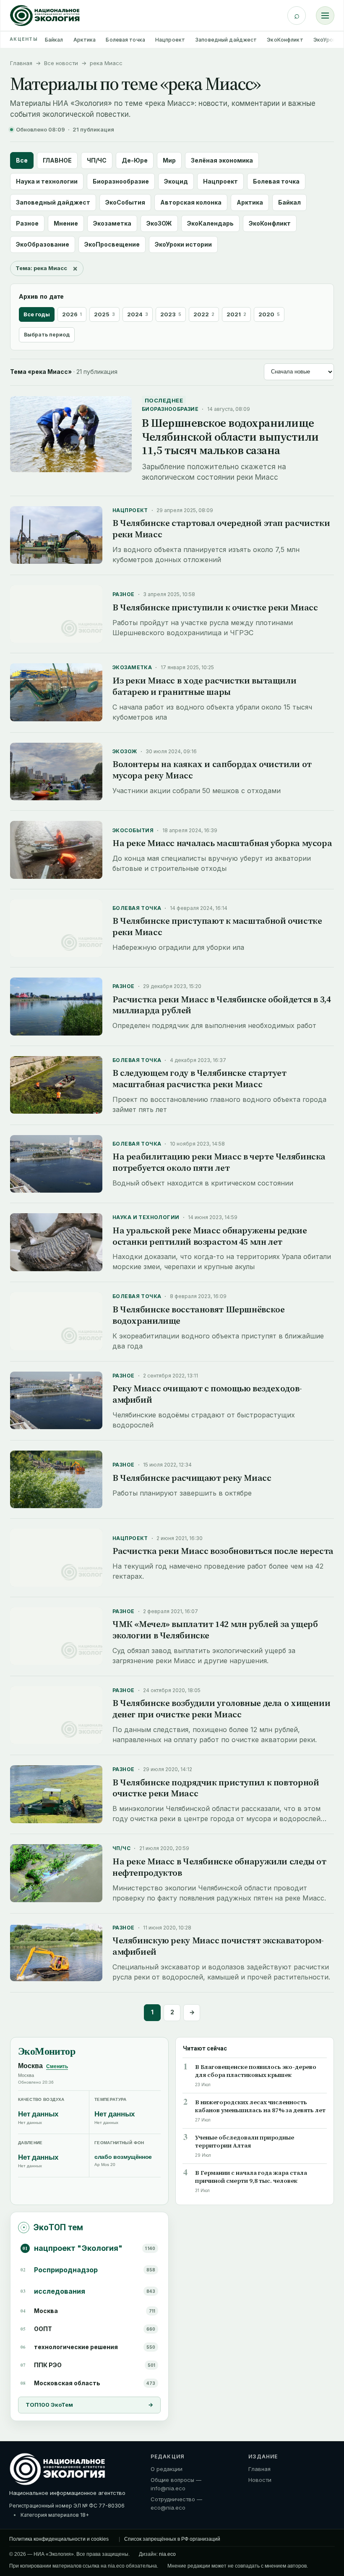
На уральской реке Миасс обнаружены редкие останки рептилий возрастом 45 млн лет (210, 1236)
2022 (204, 314)
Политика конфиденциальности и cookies (59, 2539)
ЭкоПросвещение (112, 244)
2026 (72, 314)
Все (22, 160)
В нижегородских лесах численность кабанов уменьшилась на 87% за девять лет (260, 2106)
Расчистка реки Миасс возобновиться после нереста (223, 1551)
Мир (169, 160)
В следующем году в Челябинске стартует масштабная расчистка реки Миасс (199, 1078)
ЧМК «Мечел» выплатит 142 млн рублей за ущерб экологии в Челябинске (215, 1630)
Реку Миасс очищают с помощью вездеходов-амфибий (207, 1394)
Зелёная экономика (222, 160)
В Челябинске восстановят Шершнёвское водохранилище (198, 1315)
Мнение (66, 223)
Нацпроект (170, 40)
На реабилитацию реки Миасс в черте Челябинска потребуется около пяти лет (219, 1162)
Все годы (37, 314)
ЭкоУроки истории (183, 244)
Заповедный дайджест (226, 40)
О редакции (167, 2469)
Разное (27, 223)
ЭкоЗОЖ (159, 223)
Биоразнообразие (121, 181)
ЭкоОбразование (43, 244)
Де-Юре (135, 160)
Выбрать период (47, 335)
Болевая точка (125, 40)
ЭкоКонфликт (285, 40)
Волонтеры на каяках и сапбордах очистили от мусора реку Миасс (212, 770)
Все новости (61, 63)
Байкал (54, 40)
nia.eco (167, 2554)
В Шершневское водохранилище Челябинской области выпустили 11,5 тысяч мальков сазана (230, 436)
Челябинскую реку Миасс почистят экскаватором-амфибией (218, 1946)
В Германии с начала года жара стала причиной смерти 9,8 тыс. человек (251, 2177)
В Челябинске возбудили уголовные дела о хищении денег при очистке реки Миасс (221, 1709)
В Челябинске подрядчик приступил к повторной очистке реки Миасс (216, 1788)
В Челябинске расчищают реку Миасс (192, 1478)
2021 (236, 314)
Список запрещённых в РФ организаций (172, 2539)
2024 (138, 314)
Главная (21, 63)
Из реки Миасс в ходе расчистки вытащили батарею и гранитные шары (204, 686)
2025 (104, 314)
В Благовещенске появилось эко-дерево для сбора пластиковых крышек (256, 2071)
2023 (171, 314)
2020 (269, 314)
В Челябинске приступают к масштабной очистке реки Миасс (217, 926)
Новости (260, 2480)
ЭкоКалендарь (210, 223)
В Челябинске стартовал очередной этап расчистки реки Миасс (221, 528)
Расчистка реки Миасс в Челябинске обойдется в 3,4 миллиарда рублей (222, 1005)
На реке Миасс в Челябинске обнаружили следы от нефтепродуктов (219, 1867)
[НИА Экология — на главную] (45, 16)
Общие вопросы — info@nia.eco (176, 2484)
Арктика (85, 40)
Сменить (57, 2066)
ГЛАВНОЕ (57, 160)
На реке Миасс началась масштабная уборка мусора (222, 843)
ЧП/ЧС (97, 160)
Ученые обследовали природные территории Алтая (245, 2142)
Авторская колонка (191, 202)
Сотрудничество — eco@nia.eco (176, 2503)
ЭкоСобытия (125, 202)
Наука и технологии (47, 181)
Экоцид (176, 181)
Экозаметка (112, 223)
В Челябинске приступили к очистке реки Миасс (215, 607)
